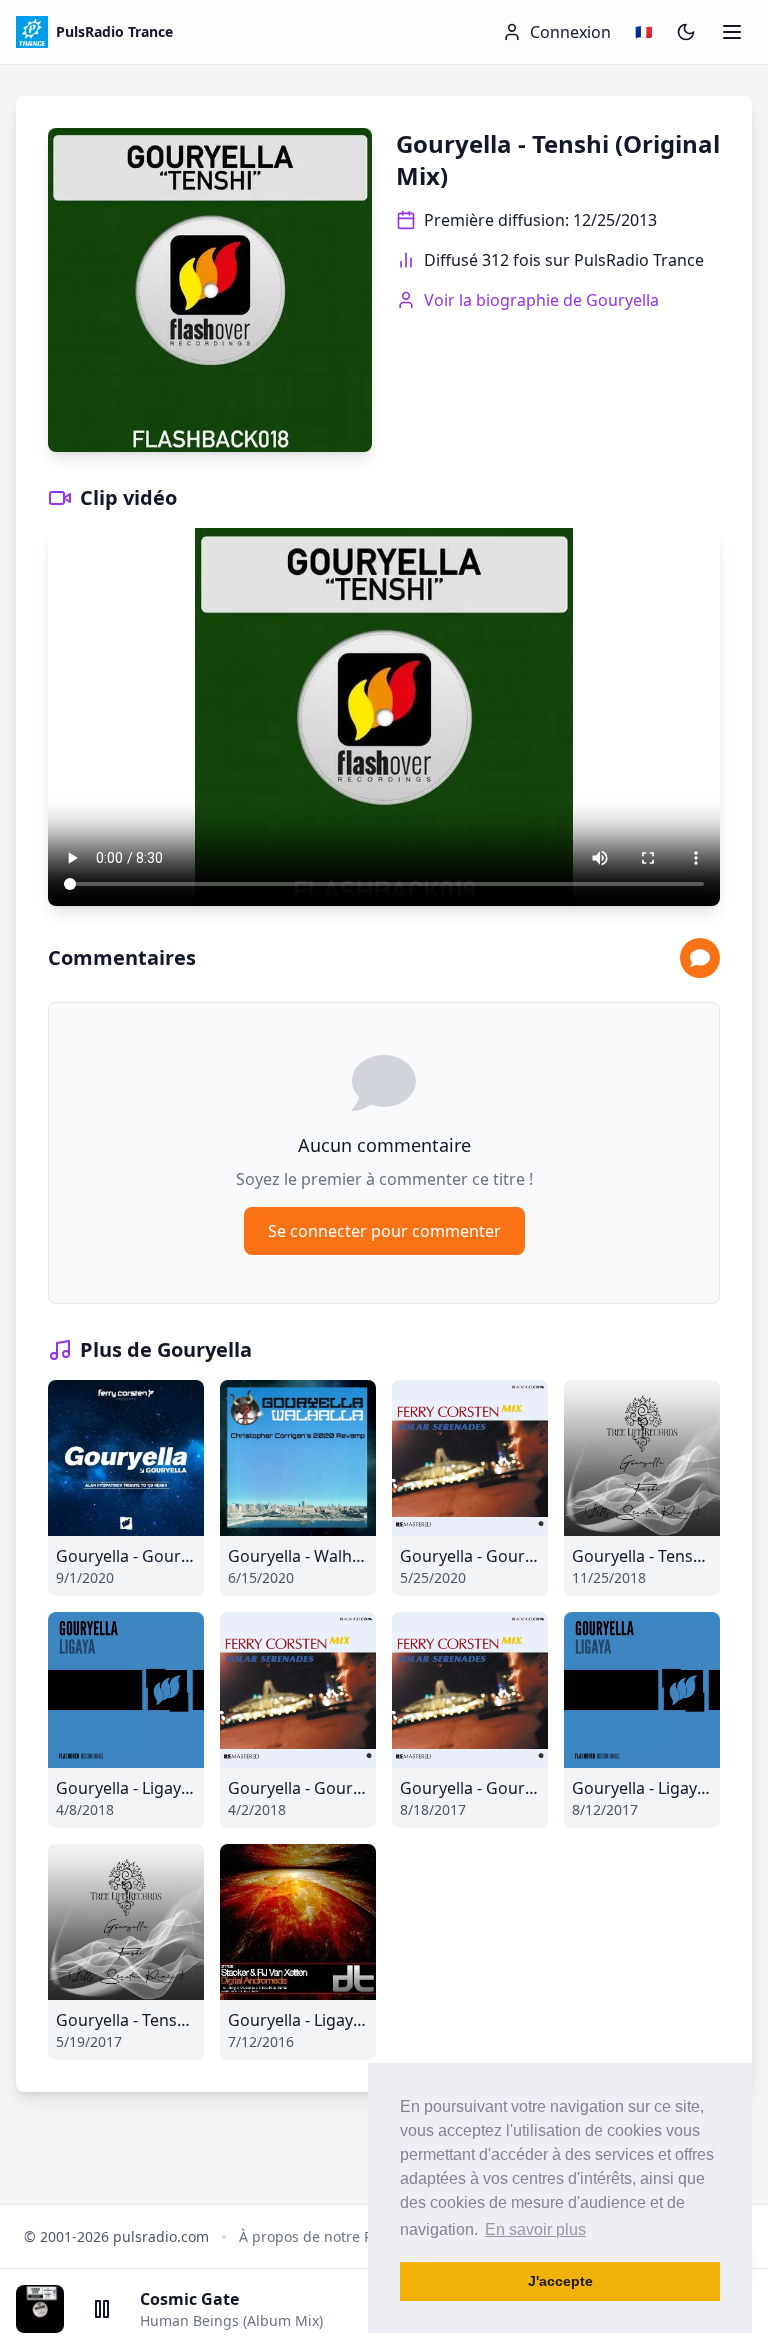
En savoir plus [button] (535, 2229)
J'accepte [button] (560, 2281)
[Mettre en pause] (102, 2309)
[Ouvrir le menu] (732, 32)
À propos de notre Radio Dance (343, 2236)
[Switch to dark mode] (686, 32)
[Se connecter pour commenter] (700, 958)
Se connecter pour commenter (384, 1231)
